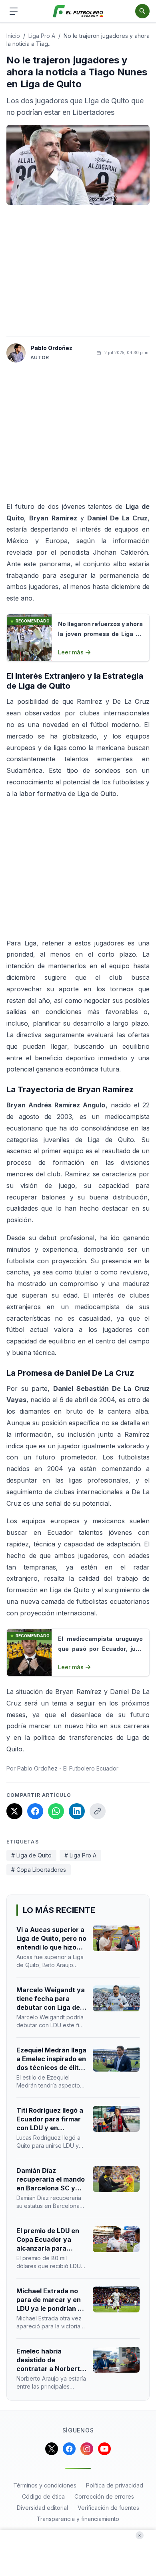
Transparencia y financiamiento (78, 2519)
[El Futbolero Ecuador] (78, 11)
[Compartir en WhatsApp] (56, 1811)
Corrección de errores (104, 2496)
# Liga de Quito (31, 1855)
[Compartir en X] (14, 1811)
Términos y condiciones (45, 2485)
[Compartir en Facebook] (35, 1811)
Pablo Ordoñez (51, 348)
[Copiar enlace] (98, 1811)
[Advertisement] (78, 271)
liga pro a (42, 36)
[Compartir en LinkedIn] (77, 1811)
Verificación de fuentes (108, 2508)
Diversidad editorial (42, 2508)
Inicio (13, 36)
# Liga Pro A (80, 1855)
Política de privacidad (115, 2485)
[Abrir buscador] (142, 11)
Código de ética (43, 2496)
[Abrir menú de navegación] (14, 11)
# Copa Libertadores (39, 1870)
